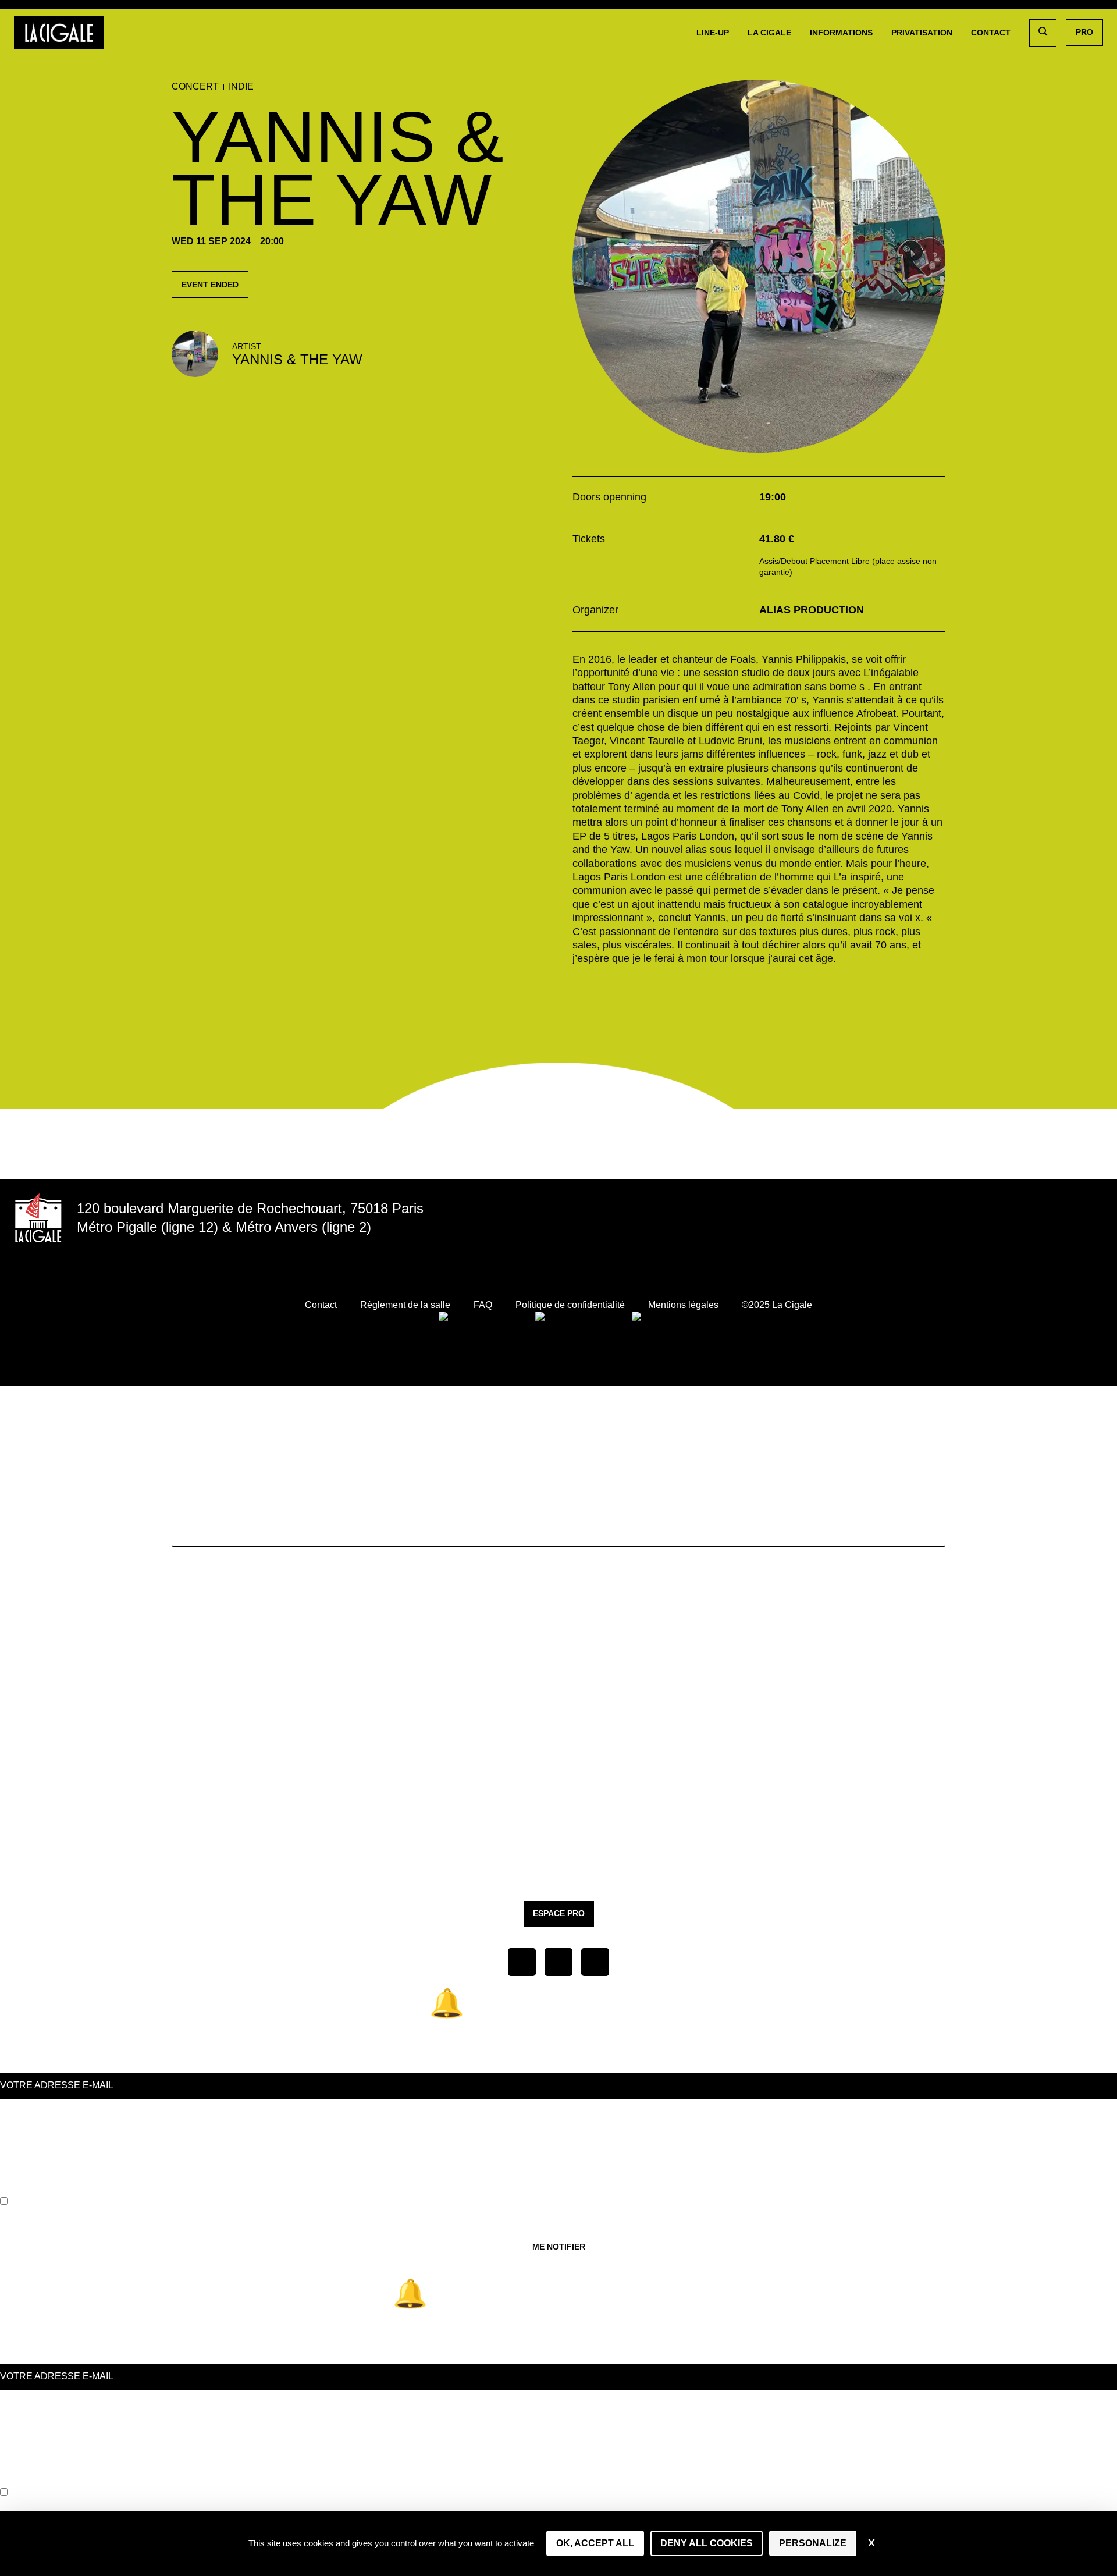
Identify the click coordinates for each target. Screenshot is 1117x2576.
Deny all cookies (707, 2543)
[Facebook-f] (1012, 1224)
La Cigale (769, 33)
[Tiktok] (1068, 1224)
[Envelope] (1095, 1224)
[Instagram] (1040, 1224)
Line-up (713, 33)
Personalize (813, 2543)
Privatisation (922, 33)
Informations (841, 33)
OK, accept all (595, 2543)
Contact (991, 33)
